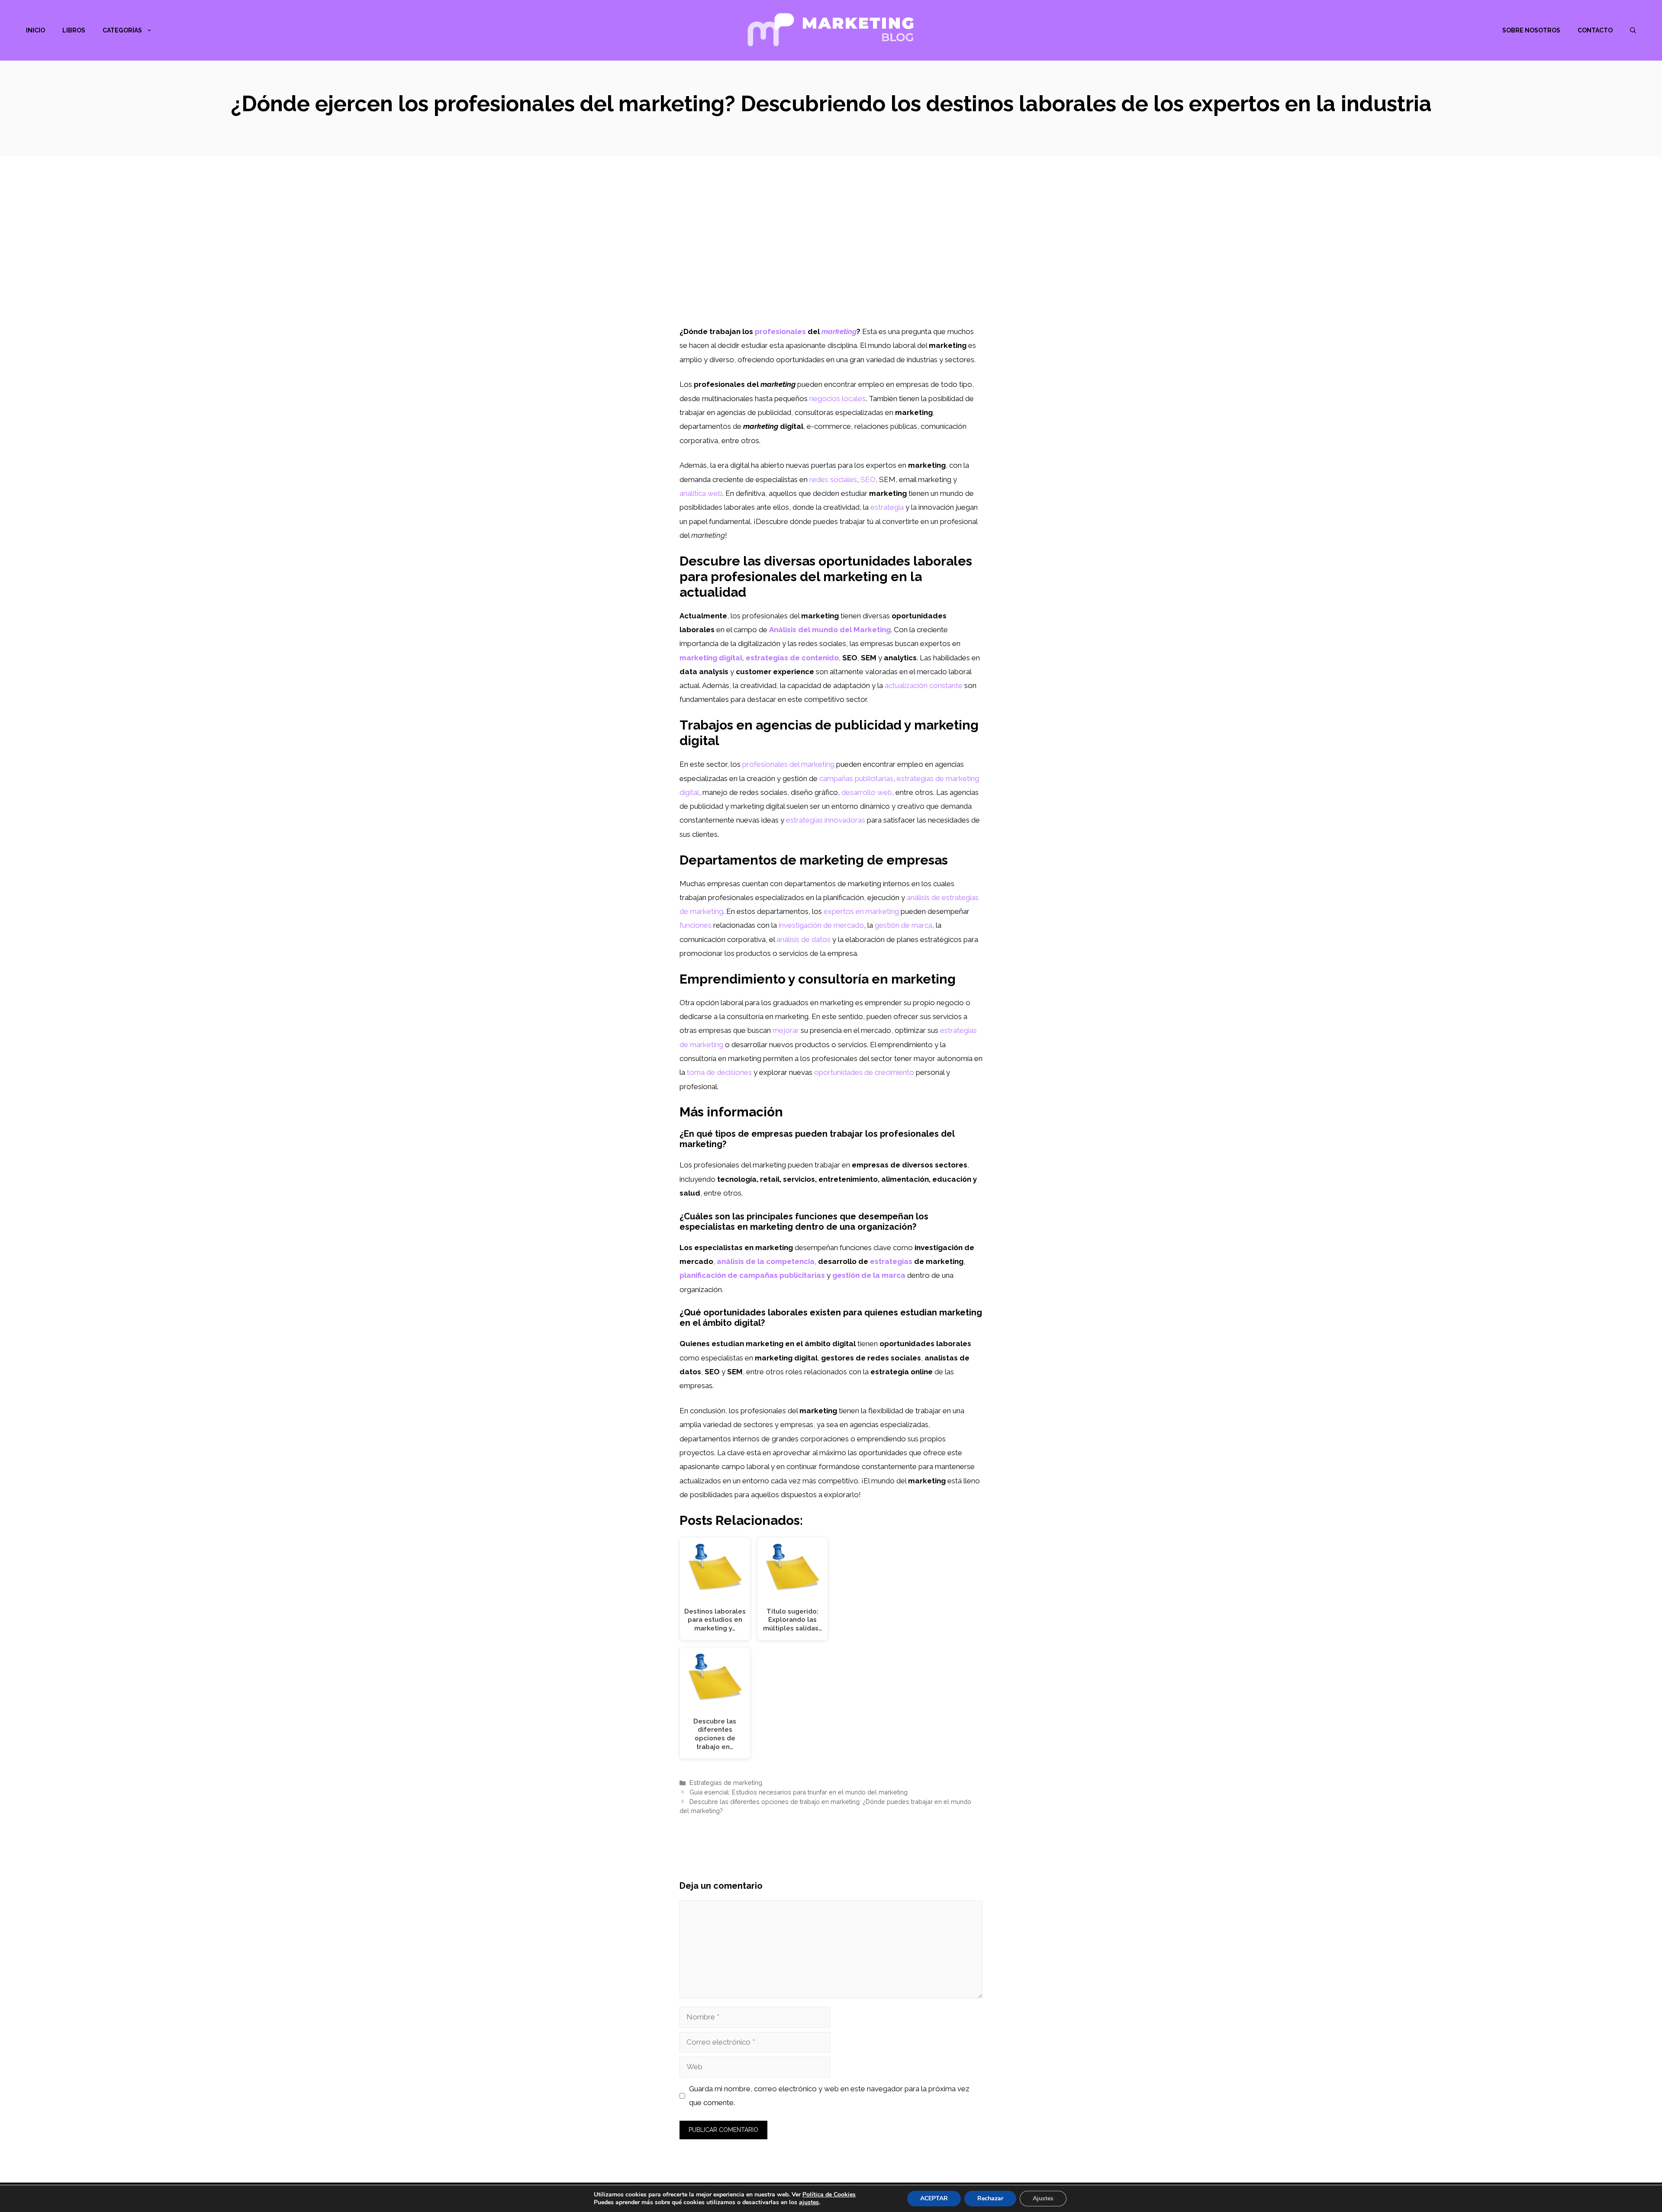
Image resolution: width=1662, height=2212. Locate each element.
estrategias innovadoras (826, 820)
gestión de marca (903, 925)
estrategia (887, 507)
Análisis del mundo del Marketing (830, 630)
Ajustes (1043, 2198)
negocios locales (837, 399)
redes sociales (833, 479)
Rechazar (990, 2198)
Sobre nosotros (1531, 30)
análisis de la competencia (766, 1261)
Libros (74, 30)
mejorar (786, 1030)
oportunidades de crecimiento (864, 1072)
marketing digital (711, 658)
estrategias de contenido (792, 658)
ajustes (809, 2202)
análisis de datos (804, 939)
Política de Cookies (829, 2194)
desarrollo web (867, 792)
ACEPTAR (934, 2198)
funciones (696, 925)
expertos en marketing (861, 911)
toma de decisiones (719, 1072)
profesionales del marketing (788, 764)
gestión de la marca (869, 1275)
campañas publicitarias (856, 778)
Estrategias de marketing (726, 1783)
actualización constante (924, 685)
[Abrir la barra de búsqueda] (1633, 30)
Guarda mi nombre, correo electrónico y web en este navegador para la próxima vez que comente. (829, 2096)
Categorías (122, 30)
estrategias (891, 1261)
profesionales (780, 331)
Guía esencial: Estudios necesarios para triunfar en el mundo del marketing (799, 1792)
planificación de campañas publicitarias (752, 1275)
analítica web (701, 493)
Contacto (1595, 30)
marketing (839, 331)
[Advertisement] (831, 260)
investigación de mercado (821, 925)
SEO (868, 479)
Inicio (35, 30)
